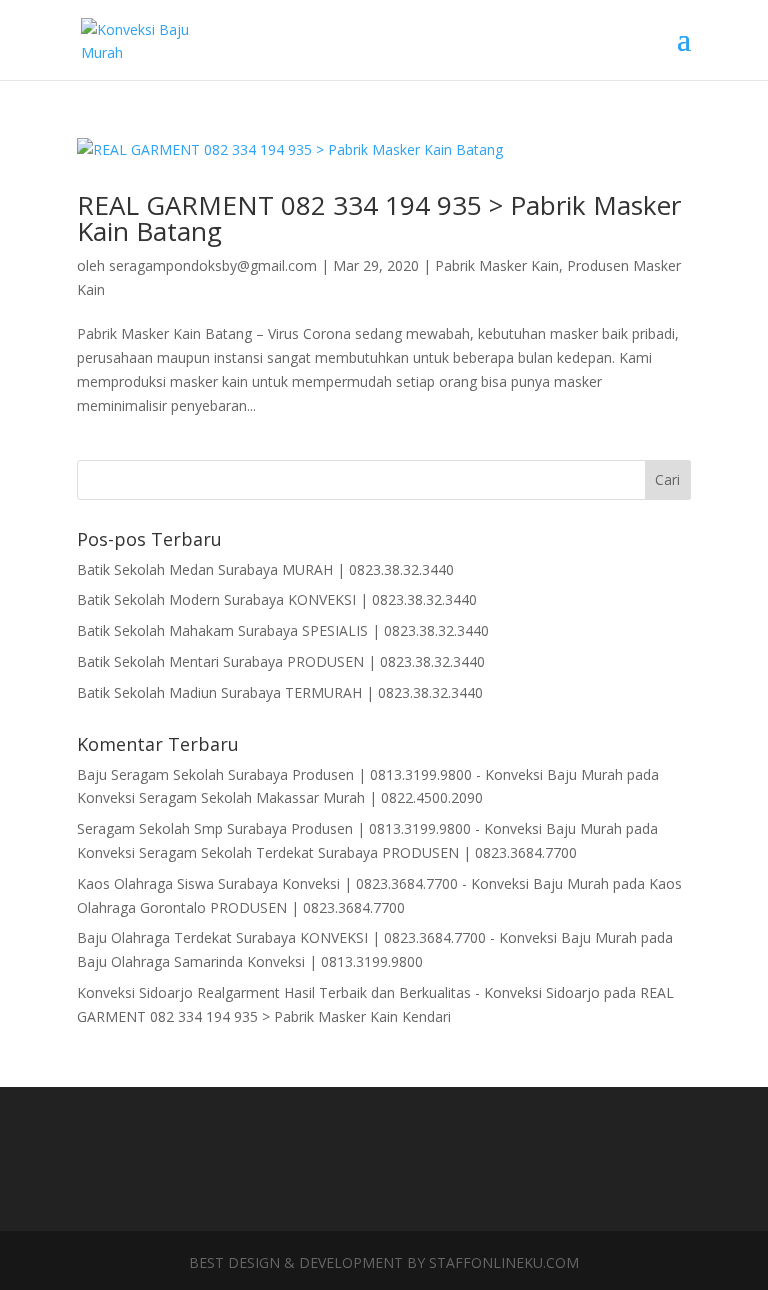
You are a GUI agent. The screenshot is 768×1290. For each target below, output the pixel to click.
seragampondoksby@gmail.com (213, 265)
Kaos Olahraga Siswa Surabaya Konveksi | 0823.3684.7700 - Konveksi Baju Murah (343, 883)
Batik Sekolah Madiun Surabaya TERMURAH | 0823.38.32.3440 (280, 692)
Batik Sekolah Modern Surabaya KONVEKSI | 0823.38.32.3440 (277, 599)
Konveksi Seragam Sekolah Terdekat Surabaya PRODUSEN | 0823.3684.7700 (327, 852)
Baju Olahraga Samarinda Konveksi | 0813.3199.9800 (250, 961)
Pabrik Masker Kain (497, 265)
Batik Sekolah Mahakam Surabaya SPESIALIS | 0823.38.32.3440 (283, 630)
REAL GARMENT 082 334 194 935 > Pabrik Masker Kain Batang (379, 218)
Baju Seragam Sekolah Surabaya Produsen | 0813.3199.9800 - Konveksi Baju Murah (350, 774)
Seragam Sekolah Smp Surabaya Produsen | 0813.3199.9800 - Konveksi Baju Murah (349, 828)
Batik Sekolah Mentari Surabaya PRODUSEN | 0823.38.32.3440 (281, 661)
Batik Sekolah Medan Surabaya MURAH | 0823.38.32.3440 (265, 569)
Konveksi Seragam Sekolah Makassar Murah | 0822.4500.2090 (280, 797)
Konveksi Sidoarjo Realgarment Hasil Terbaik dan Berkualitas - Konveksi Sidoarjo (338, 992)
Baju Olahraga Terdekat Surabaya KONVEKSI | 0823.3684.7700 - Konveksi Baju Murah (357, 937)
